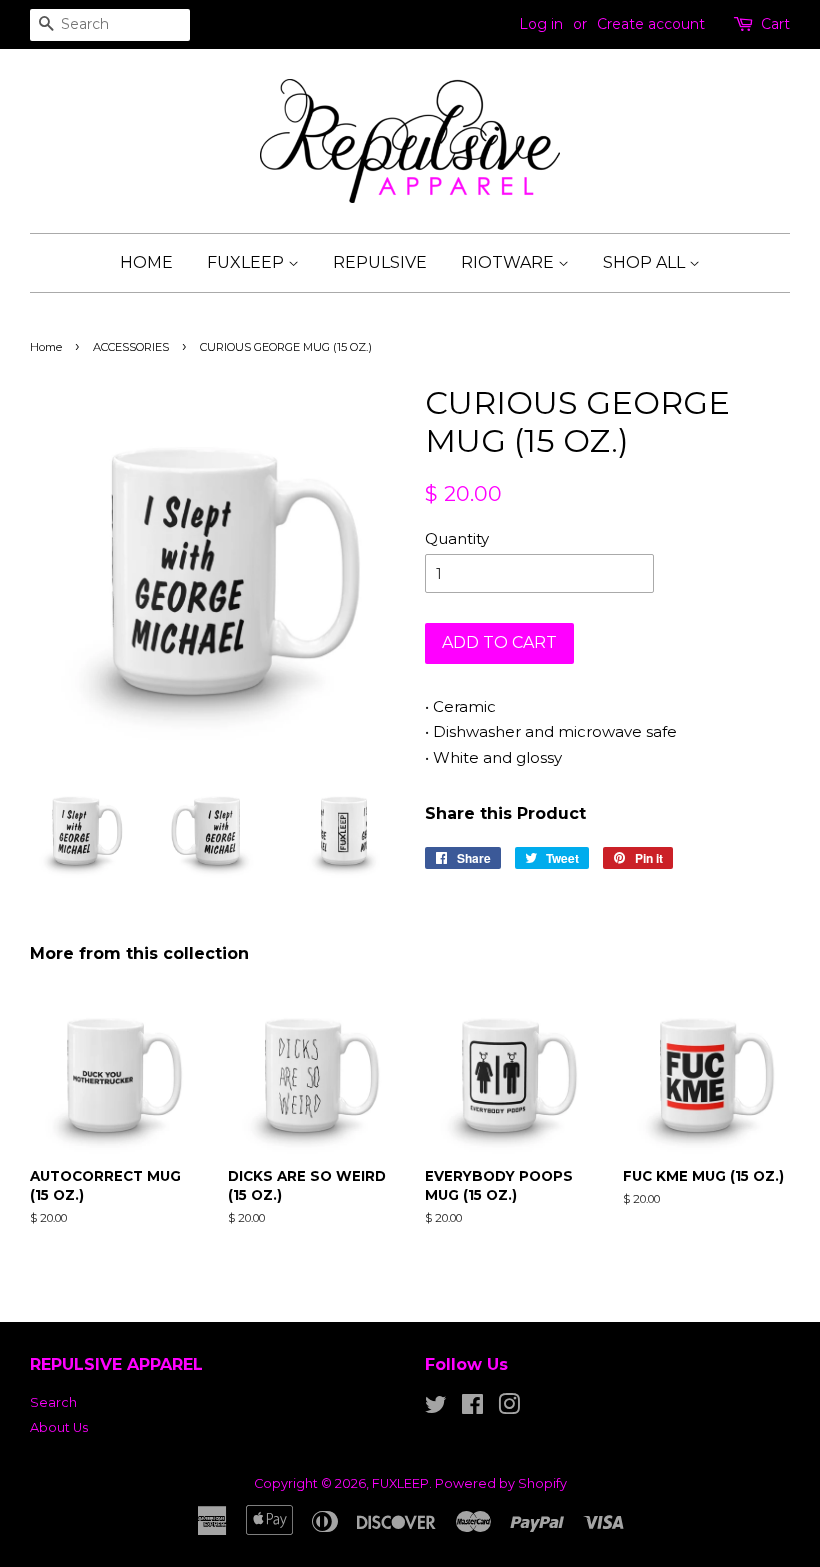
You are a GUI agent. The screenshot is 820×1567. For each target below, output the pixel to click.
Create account (651, 24)
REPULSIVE (380, 262)
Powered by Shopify (501, 1483)
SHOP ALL (646, 262)
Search (53, 1402)
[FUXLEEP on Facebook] (472, 1408)
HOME (146, 262)
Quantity (457, 538)
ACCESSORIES (131, 347)
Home (46, 347)
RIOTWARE (509, 262)
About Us (59, 1427)
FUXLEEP (247, 262)
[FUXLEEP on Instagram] (509, 1408)
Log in (541, 24)
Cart (775, 24)
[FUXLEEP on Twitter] (436, 1408)
